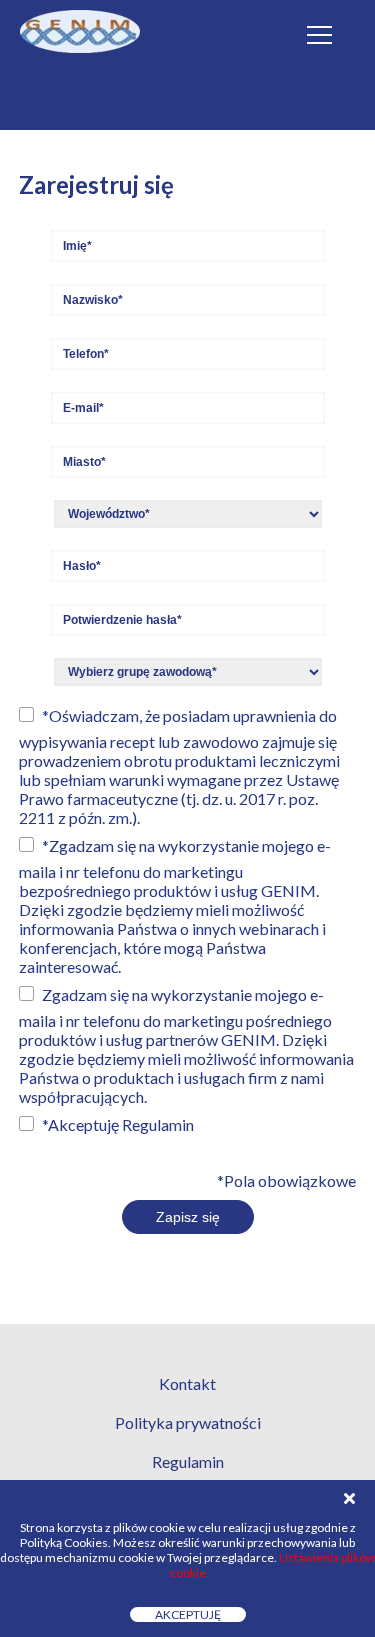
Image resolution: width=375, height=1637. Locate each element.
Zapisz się (188, 1217)
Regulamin (158, 1124)
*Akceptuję (118, 1124)
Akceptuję (188, 1614)
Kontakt (187, 1383)
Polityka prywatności (188, 1422)
